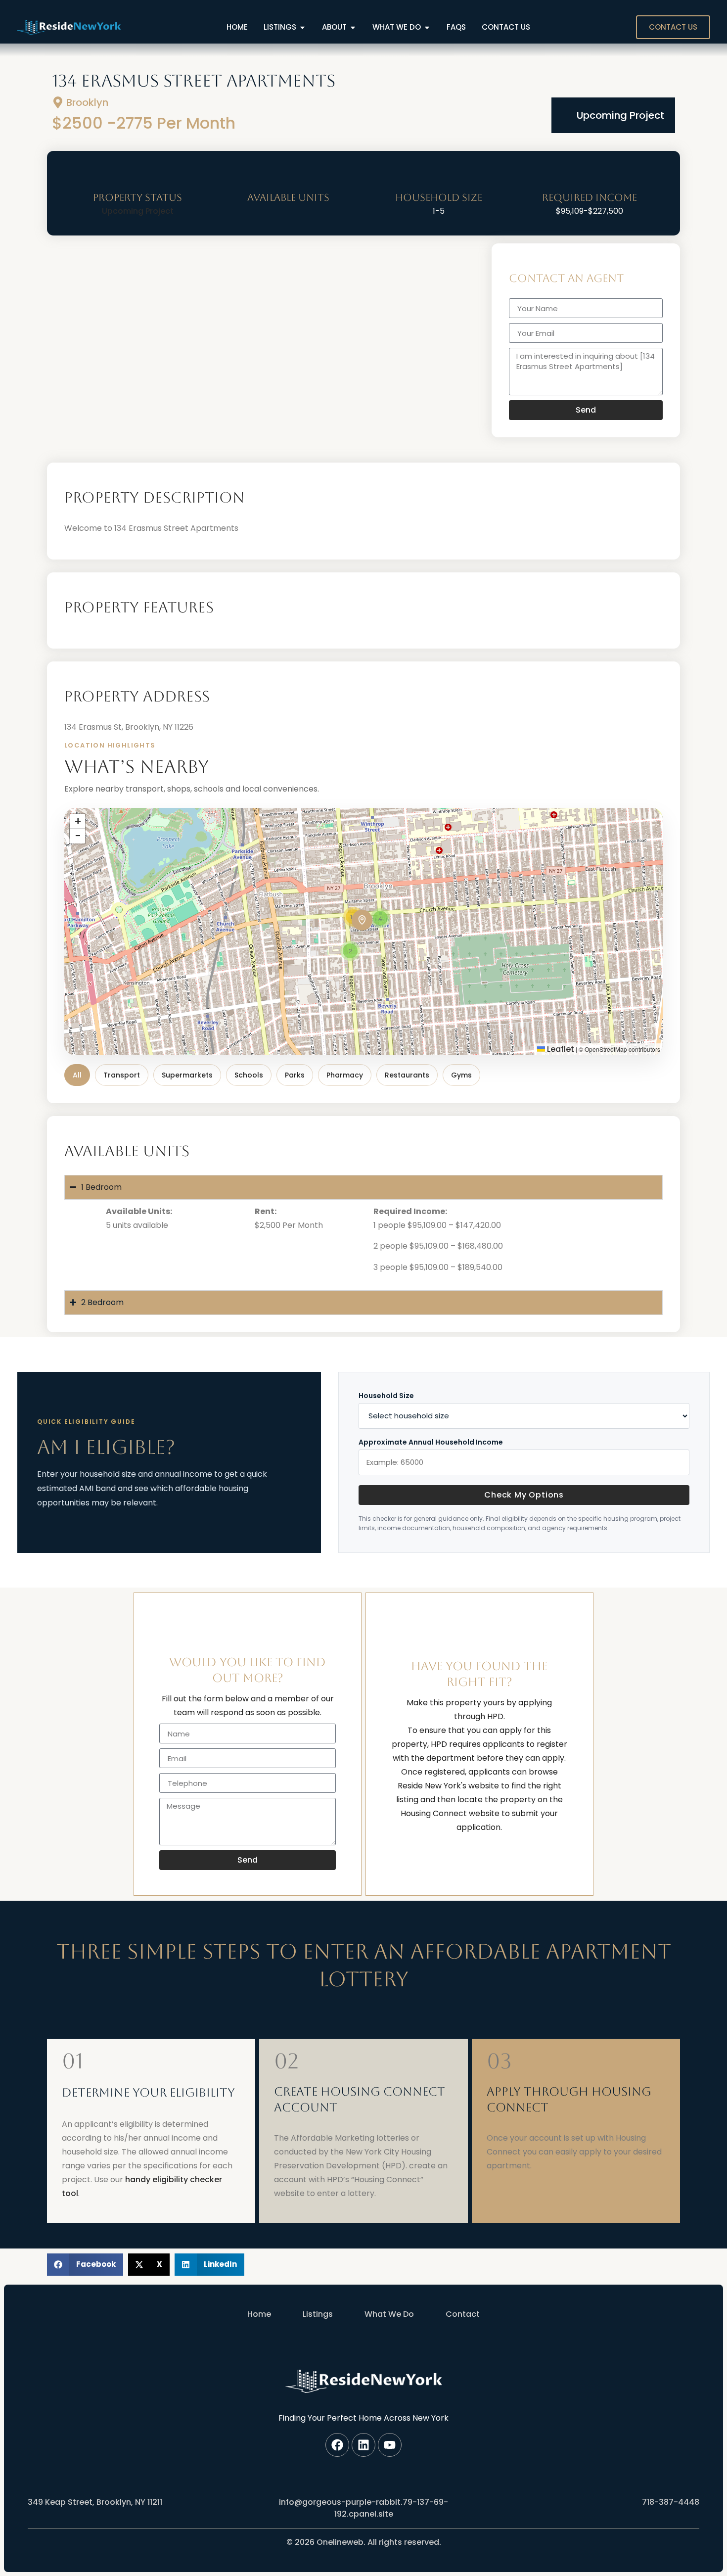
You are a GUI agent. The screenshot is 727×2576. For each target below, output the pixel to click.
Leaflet (560, 1049)
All (77, 1075)
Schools (249, 1075)
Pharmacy (345, 1075)
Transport (122, 1075)
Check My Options (524, 1495)
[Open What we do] (427, 27)
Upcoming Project (620, 115)
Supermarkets (187, 1075)
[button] (362, 920)
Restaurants (407, 1075)
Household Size (386, 1396)
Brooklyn (87, 102)
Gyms (461, 1075)
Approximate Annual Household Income (431, 1442)
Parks (295, 1075)
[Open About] (353, 27)
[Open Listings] (302, 27)
